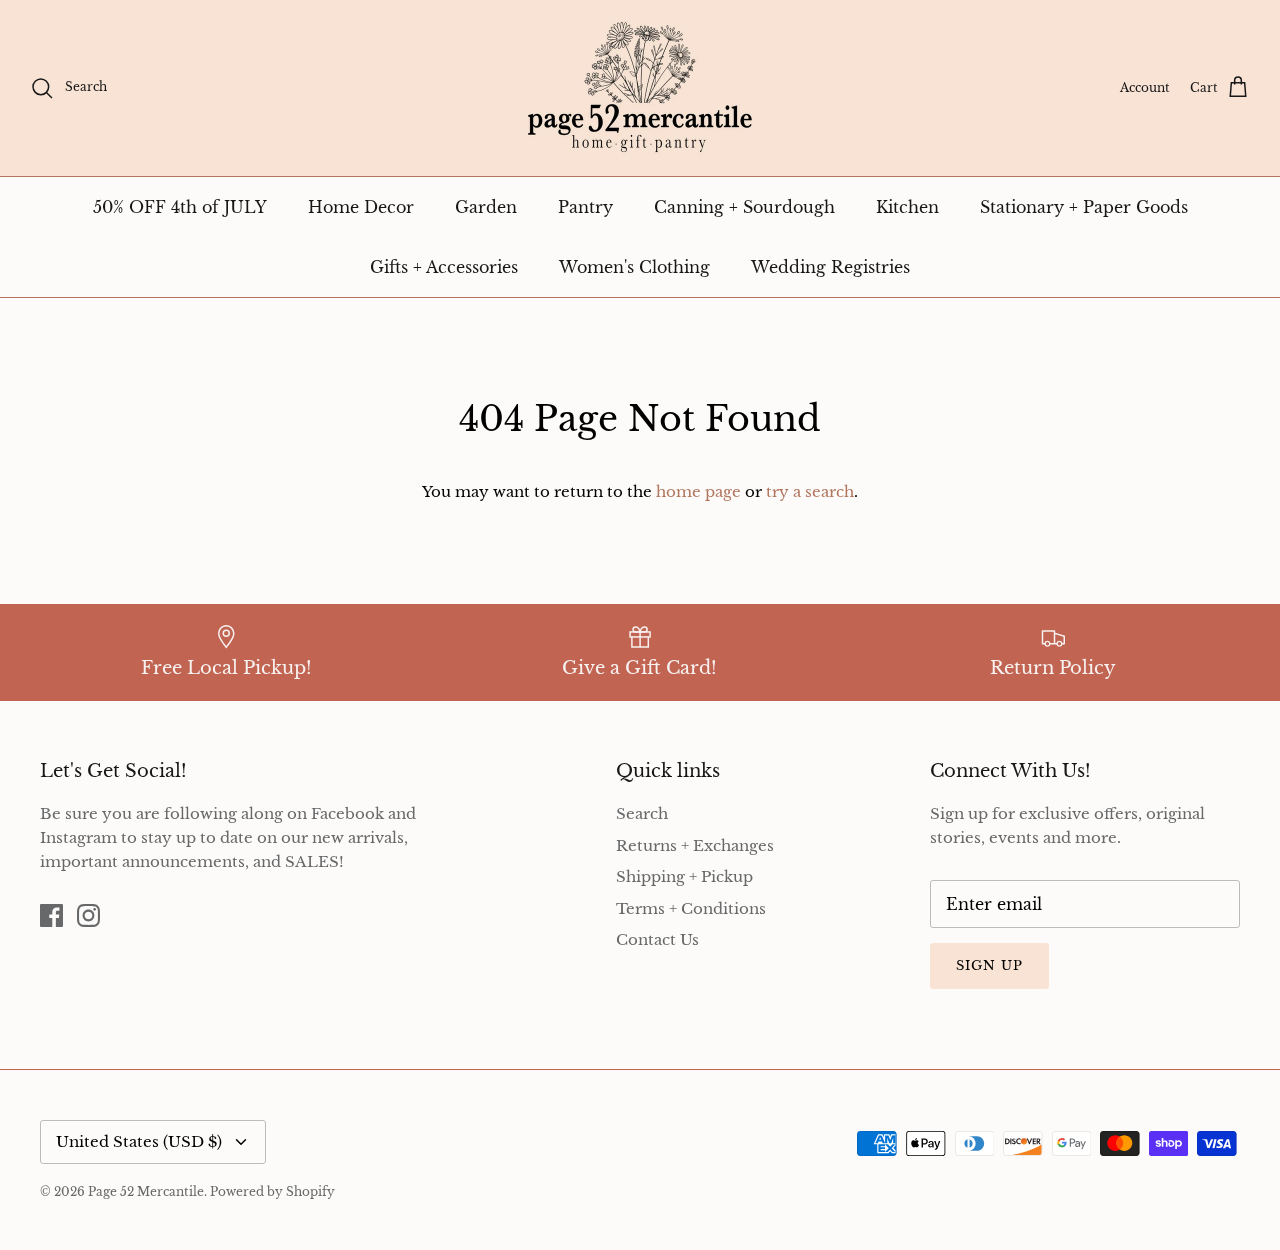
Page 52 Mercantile (146, 1191)
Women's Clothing (634, 267)
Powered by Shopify (272, 1191)
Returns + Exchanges (695, 845)
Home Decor (361, 207)
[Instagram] (88, 915)
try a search (810, 491)
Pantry (585, 207)
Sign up (989, 965)
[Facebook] (51, 915)
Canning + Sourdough (744, 207)
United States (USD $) (139, 1141)
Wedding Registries (830, 267)
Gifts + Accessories (444, 267)
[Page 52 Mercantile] (640, 88)
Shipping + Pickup (684, 876)
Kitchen (907, 207)
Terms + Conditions (691, 908)
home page (698, 491)
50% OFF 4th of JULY (180, 207)
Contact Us (657, 939)
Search (642, 813)
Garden (486, 207)
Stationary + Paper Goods (1084, 207)
